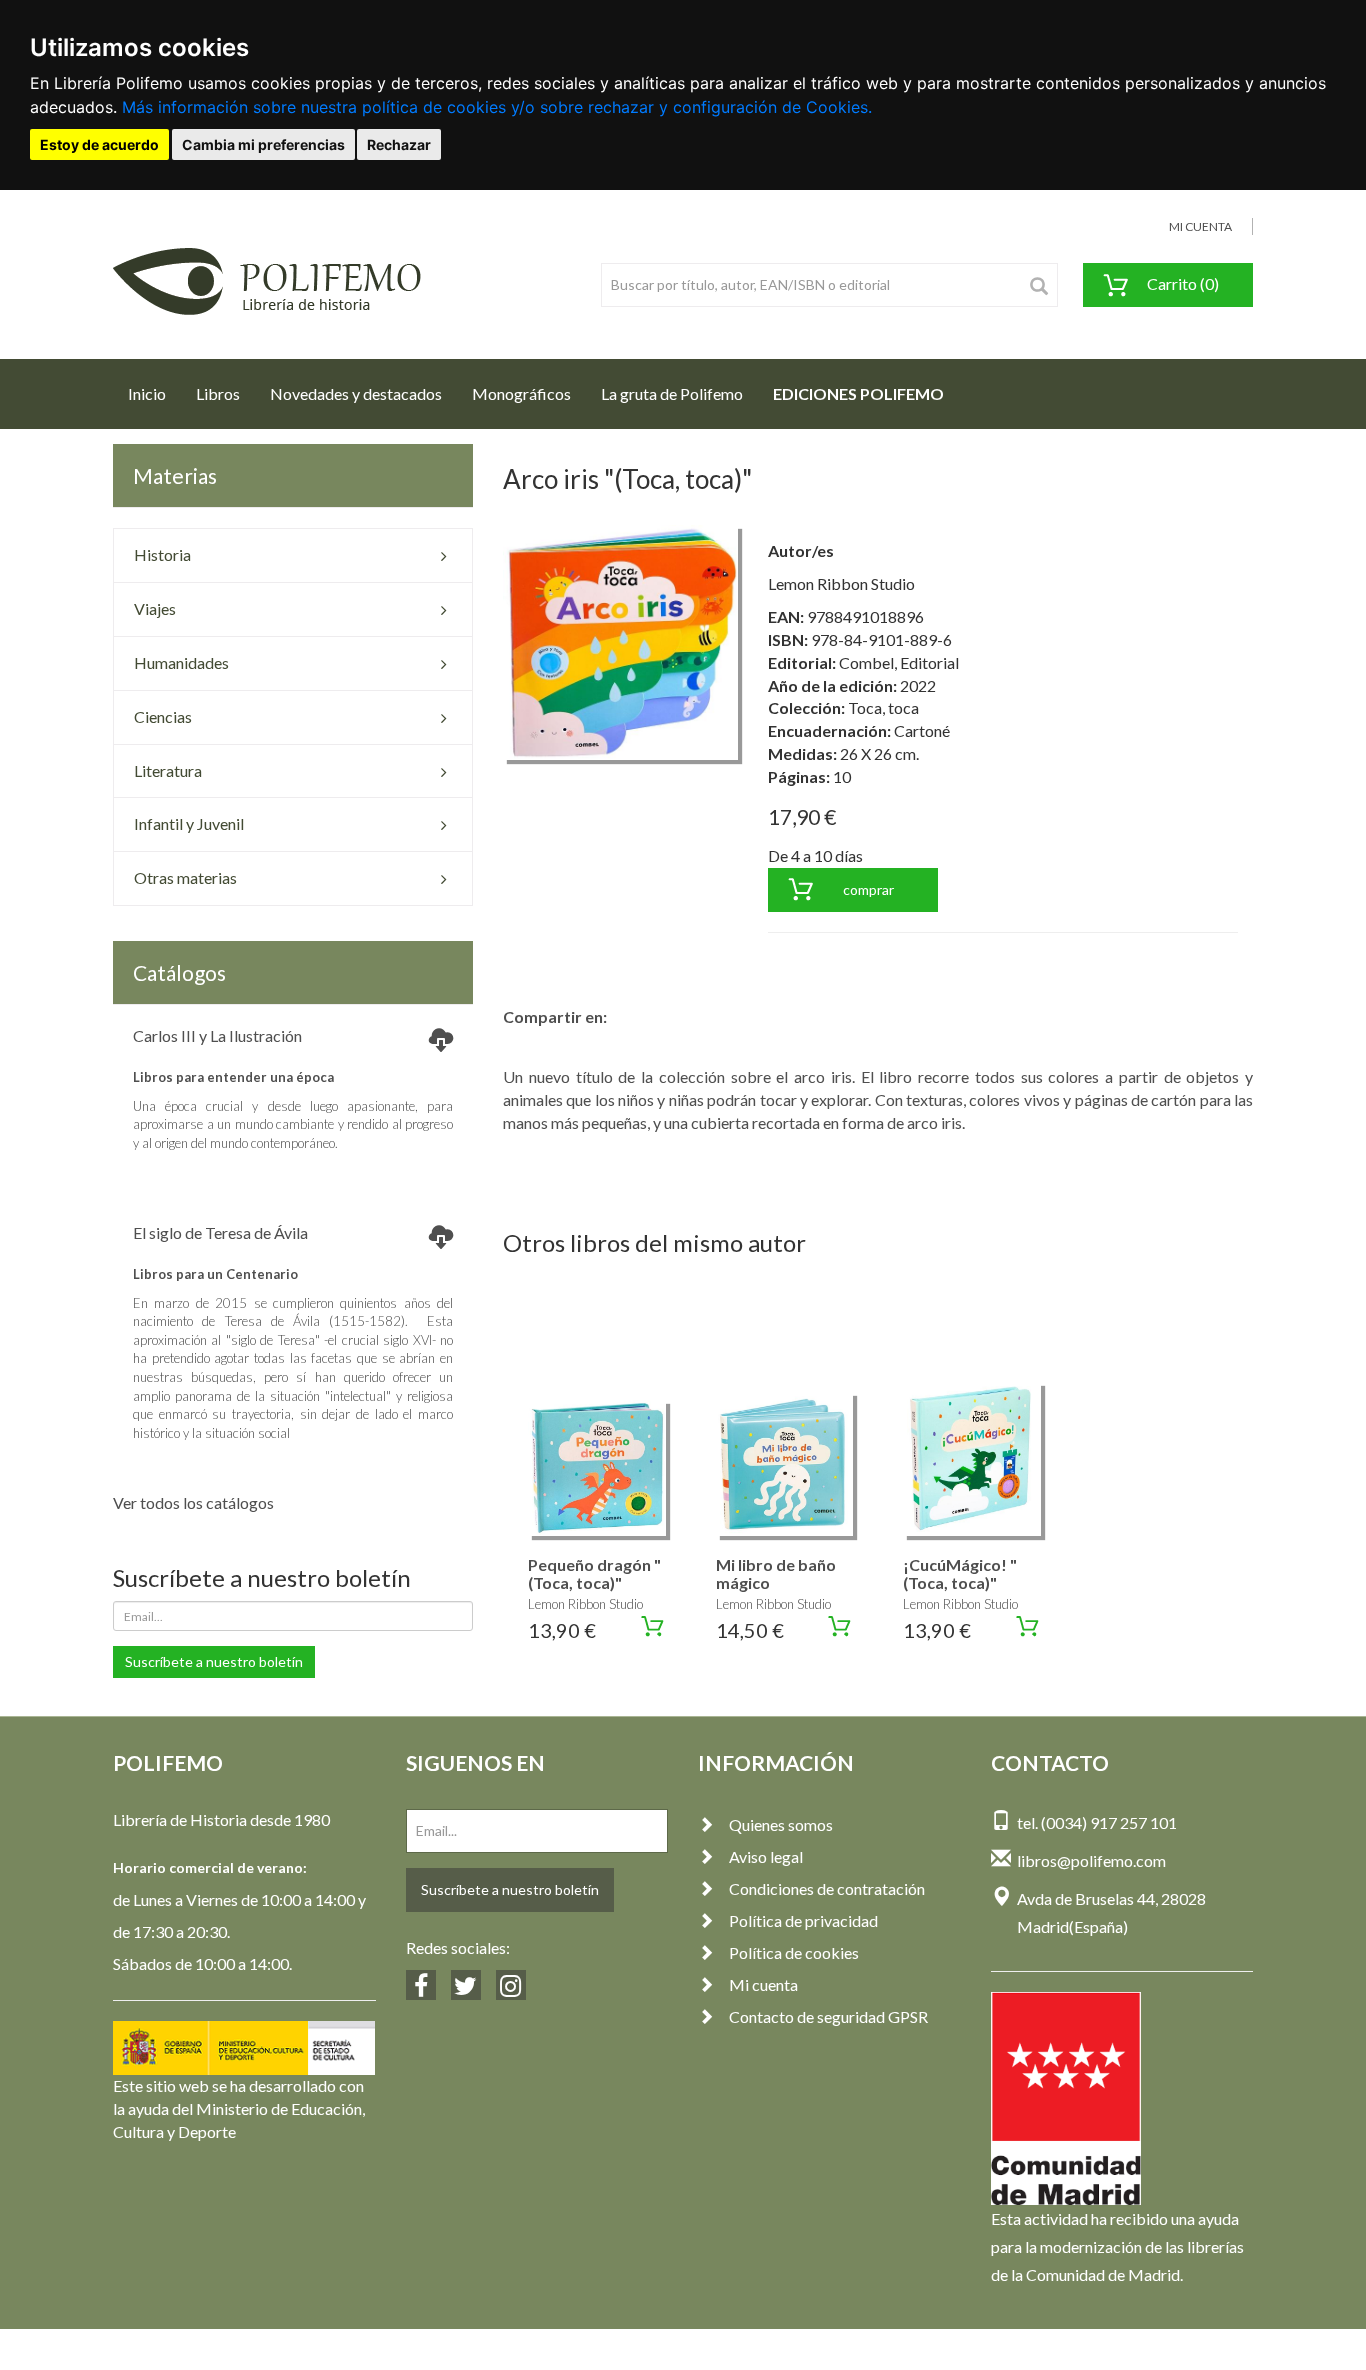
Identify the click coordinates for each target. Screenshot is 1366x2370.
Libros (218, 393)
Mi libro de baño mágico (776, 1573)
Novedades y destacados (356, 393)
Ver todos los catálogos (193, 1502)
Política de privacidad (803, 1920)
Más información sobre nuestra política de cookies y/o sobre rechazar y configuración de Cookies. (497, 107)
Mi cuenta (763, 1984)
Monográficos (521, 393)
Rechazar (399, 144)
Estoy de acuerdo (99, 144)
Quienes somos (781, 1824)
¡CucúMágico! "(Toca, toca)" (960, 1573)
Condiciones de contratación (827, 1888)
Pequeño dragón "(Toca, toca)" (594, 1573)
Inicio (154, 393)
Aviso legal (766, 1856)
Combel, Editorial (899, 662)
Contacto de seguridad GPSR (828, 2016)
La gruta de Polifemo (672, 393)
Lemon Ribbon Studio (841, 583)
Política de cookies (794, 1952)
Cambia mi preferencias (263, 144)
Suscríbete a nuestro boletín (214, 1661)
